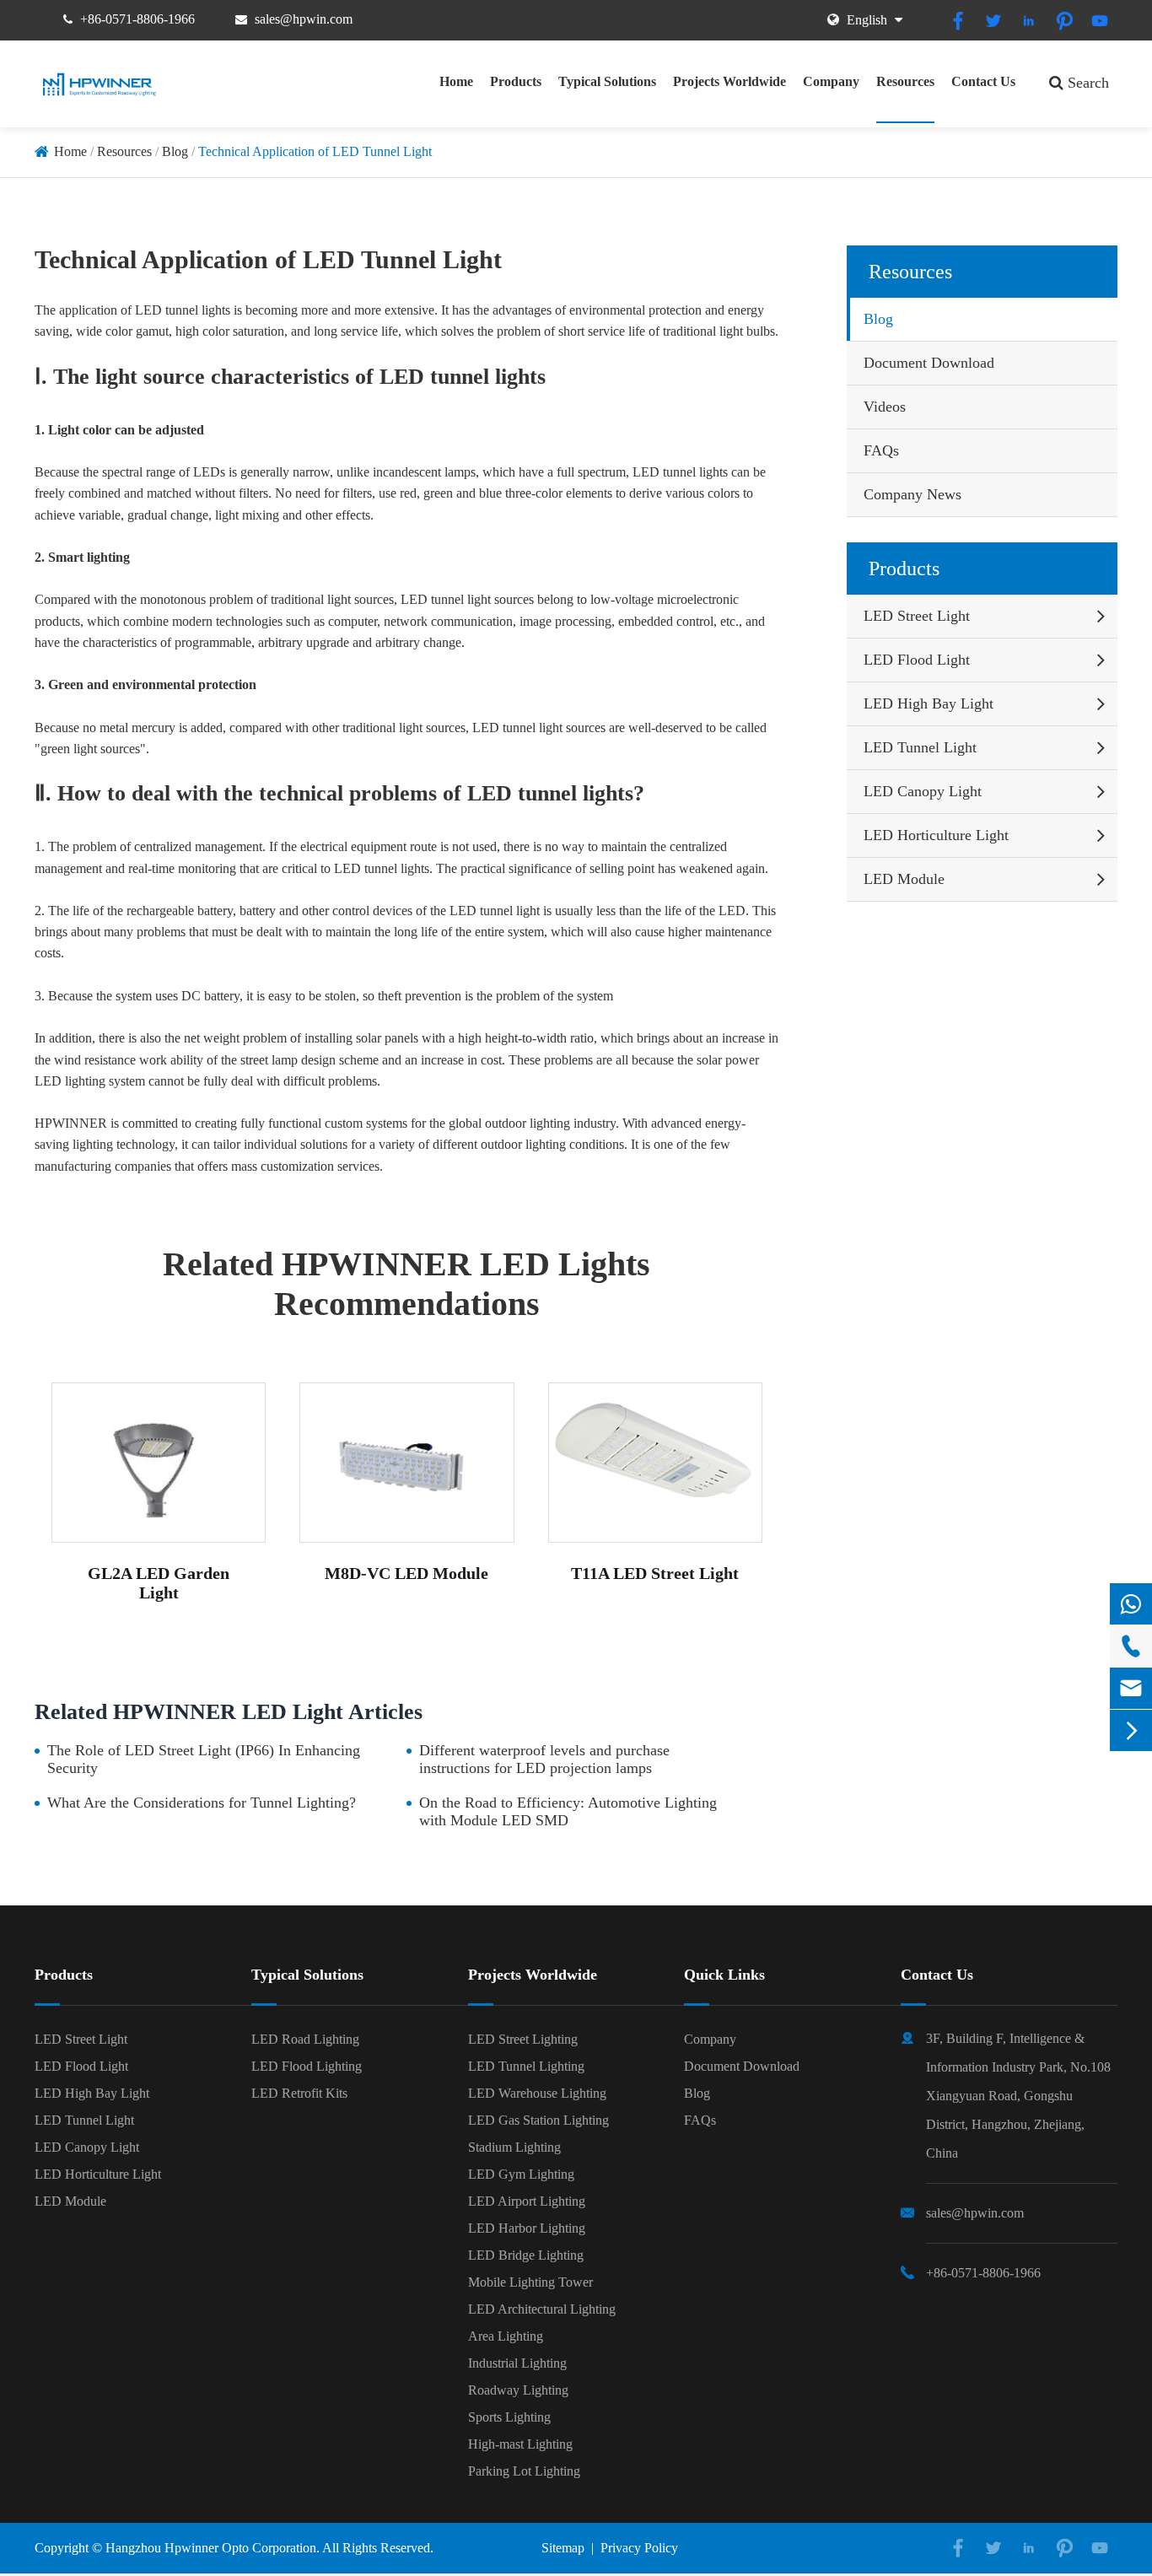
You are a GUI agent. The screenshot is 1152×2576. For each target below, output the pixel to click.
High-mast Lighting (520, 2444)
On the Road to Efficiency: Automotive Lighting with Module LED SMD (568, 1811)
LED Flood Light (917, 660)
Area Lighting (506, 2336)
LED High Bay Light (929, 703)
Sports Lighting (509, 2417)
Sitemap (563, 2548)
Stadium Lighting (514, 2147)
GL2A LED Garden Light (159, 1583)
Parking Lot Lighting (524, 2471)
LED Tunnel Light (920, 747)
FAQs (881, 450)
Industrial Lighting (517, 2363)
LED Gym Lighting (521, 2174)
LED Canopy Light (923, 791)
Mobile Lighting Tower (530, 2282)
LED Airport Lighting (527, 2201)
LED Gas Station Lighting (538, 2120)
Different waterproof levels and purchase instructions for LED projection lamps (544, 1759)
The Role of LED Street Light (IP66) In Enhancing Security (204, 1759)
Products (516, 81)
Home (456, 81)
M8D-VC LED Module (406, 1573)
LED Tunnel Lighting (526, 2066)
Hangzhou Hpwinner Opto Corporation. (213, 2548)
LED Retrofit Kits (299, 2093)
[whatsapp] (1131, 1604)
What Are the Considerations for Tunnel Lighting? (202, 1803)
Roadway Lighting (518, 2390)
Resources (905, 81)
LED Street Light (917, 616)
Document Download (929, 363)
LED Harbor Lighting (527, 2228)
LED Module (904, 879)
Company (831, 81)
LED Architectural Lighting (542, 2309)
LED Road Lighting (305, 2039)
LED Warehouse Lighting (537, 2093)
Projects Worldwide (729, 81)
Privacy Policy (639, 2548)
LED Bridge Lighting (526, 2255)
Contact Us (983, 81)
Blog (175, 151)
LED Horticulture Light (936, 835)
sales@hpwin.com (304, 19)
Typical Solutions (607, 81)
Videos (885, 407)
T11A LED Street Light (655, 1573)
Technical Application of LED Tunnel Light (315, 151)
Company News (912, 494)
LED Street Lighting (523, 2039)
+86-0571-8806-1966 (137, 19)
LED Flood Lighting (307, 2066)
